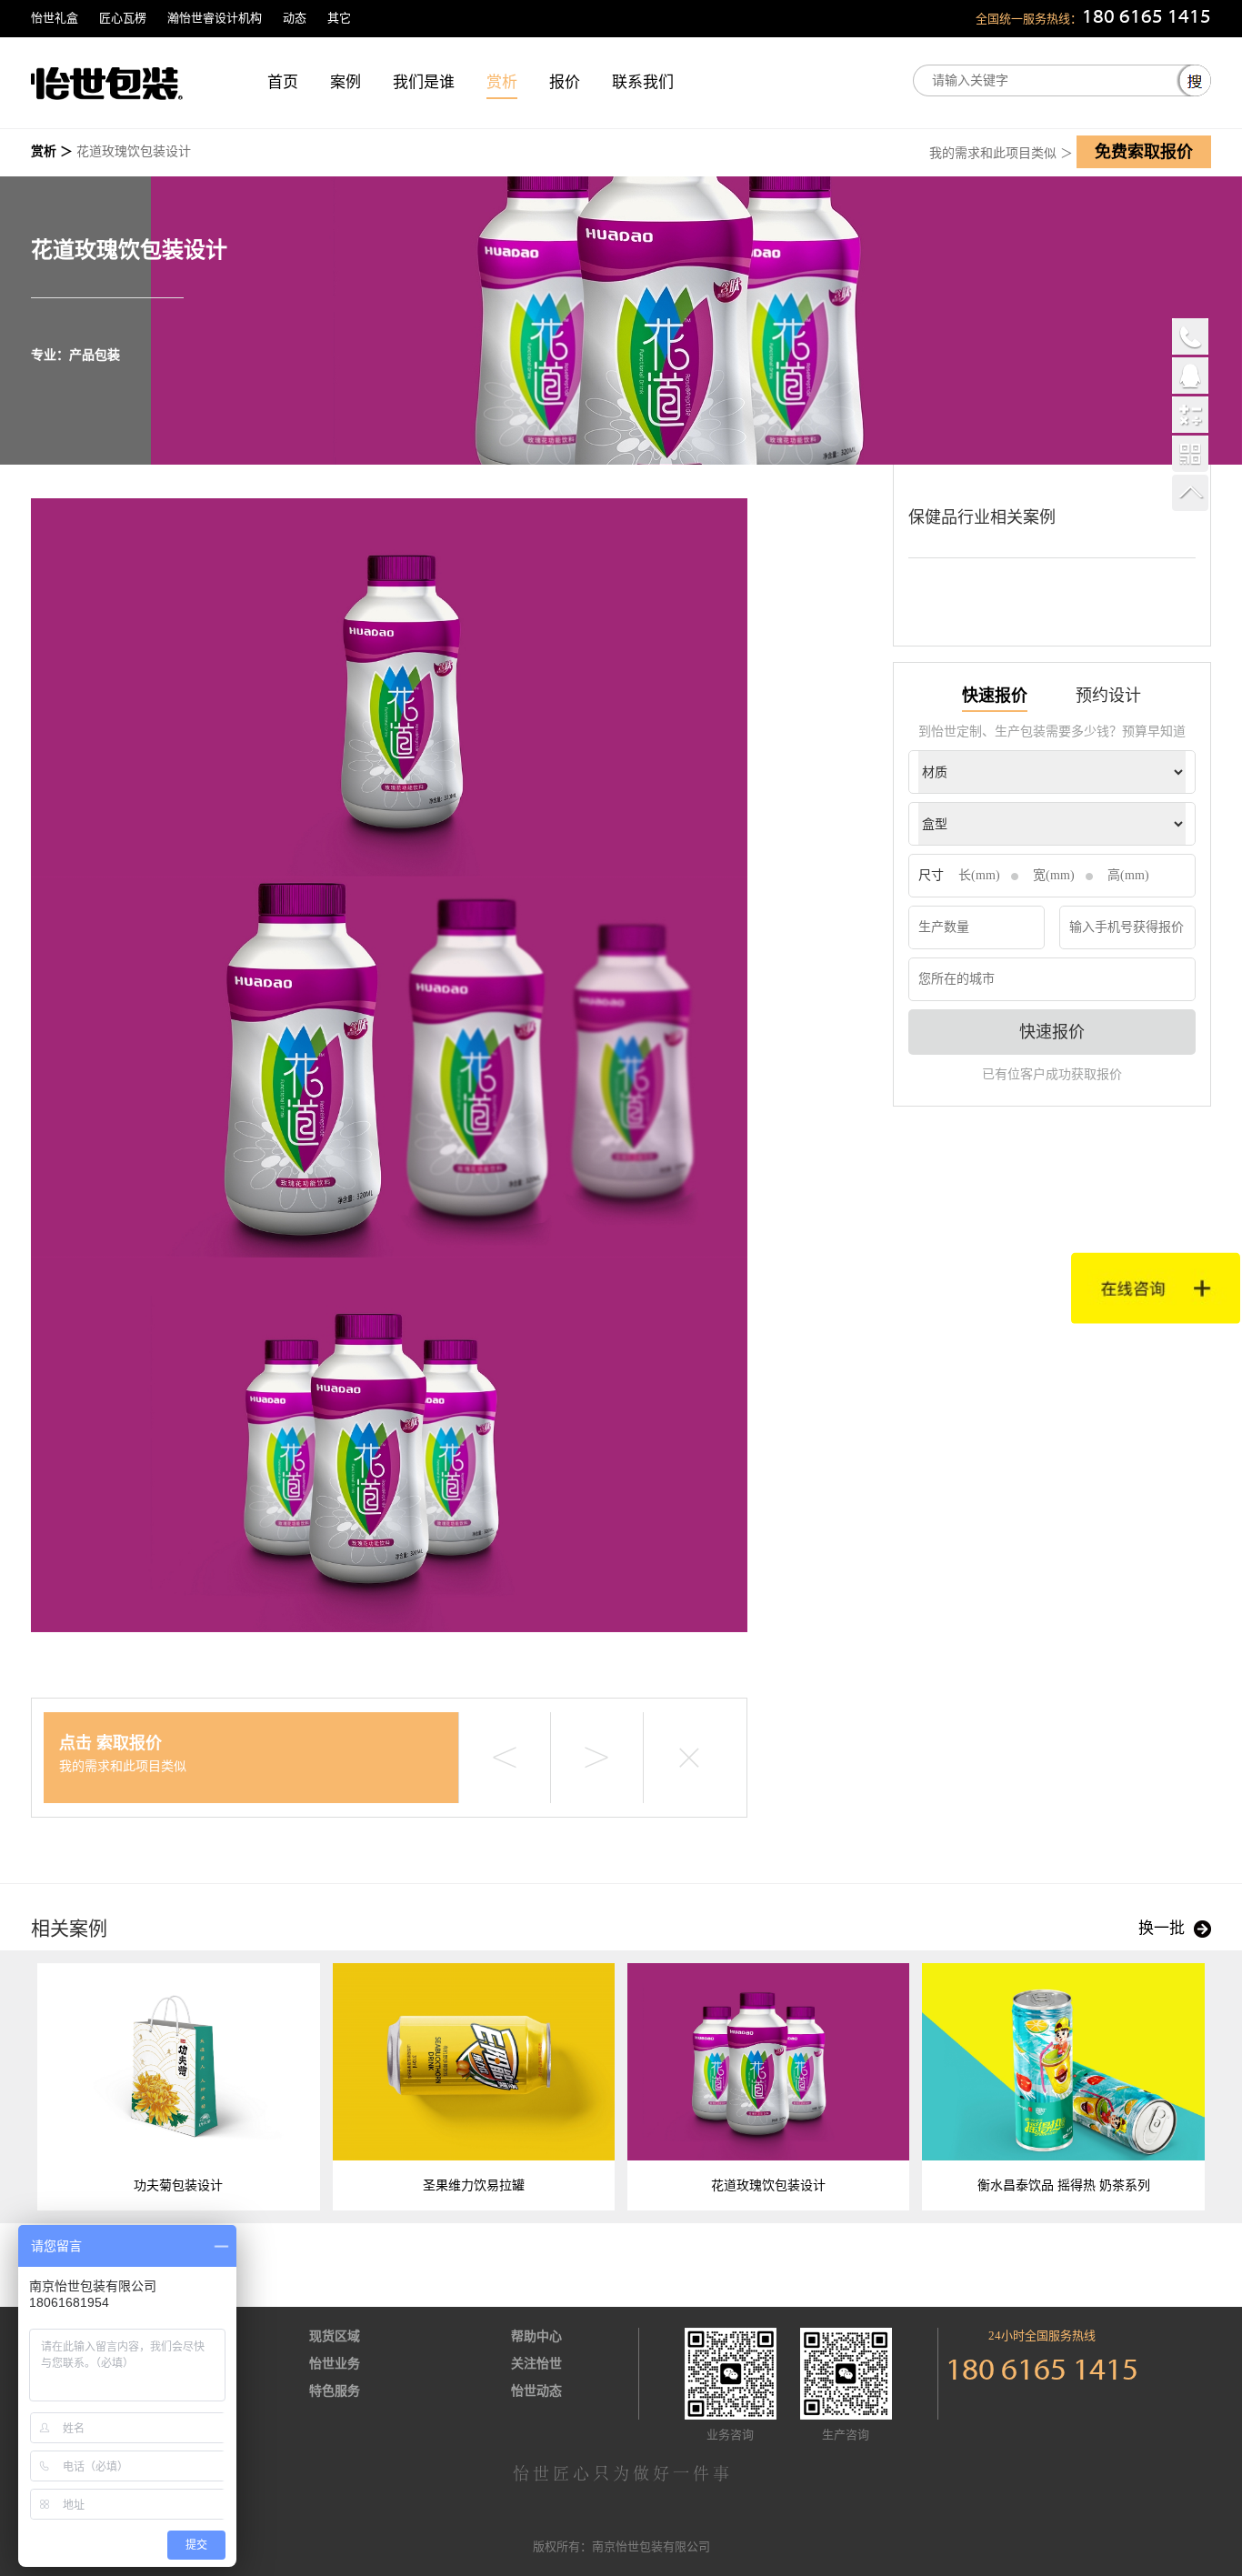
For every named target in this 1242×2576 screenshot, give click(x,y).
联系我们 (643, 82)
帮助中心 (536, 2336)
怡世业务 (335, 2364)
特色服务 (335, 2391)
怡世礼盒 (55, 18)
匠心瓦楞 (123, 18)
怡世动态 (536, 2391)
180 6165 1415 (1147, 18)
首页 (283, 82)
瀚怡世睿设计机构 (215, 18)
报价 (565, 82)
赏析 (502, 82)
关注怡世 (536, 2364)
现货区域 (335, 2336)
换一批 (1162, 1928)
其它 (339, 18)
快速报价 (1052, 1032)
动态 (295, 18)
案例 (346, 82)
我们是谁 (424, 82)
